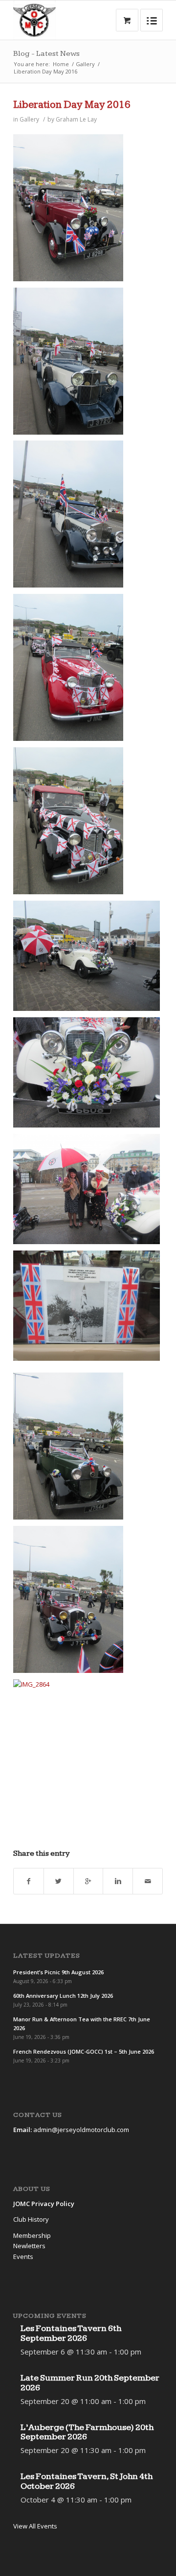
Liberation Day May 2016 (72, 105)
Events (23, 2257)
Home (61, 64)
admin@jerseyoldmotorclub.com (81, 2130)
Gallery (85, 64)
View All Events (35, 2526)
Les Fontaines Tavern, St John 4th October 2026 (87, 2481)
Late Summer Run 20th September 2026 (90, 2383)
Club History (31, 2219)
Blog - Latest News (46, 54)
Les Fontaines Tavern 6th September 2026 (71, 2333)
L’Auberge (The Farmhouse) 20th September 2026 (87, 2432)
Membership (32, 2235)
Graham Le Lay (76, 119)
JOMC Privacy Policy (44, 2204)
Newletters (29, 2246)
